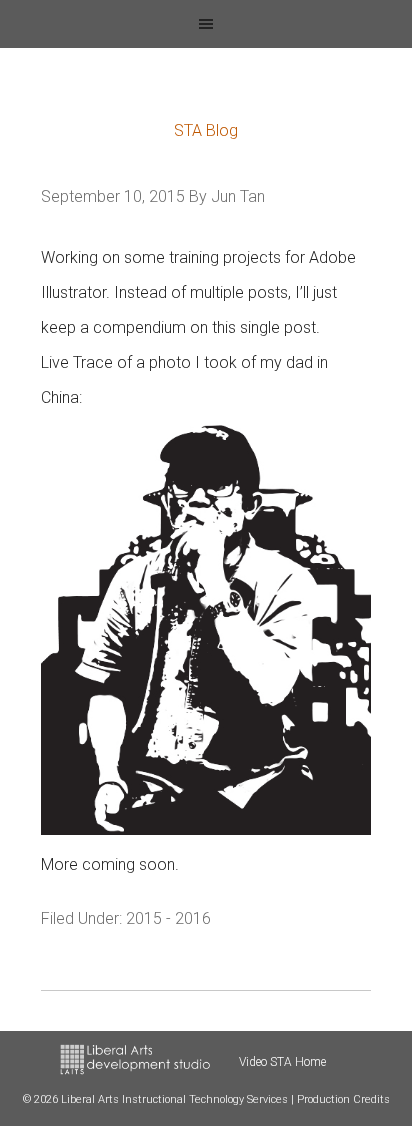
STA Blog (206, 130)
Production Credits (343, 1099)
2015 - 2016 (168, 918)
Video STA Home (282, 1062)
